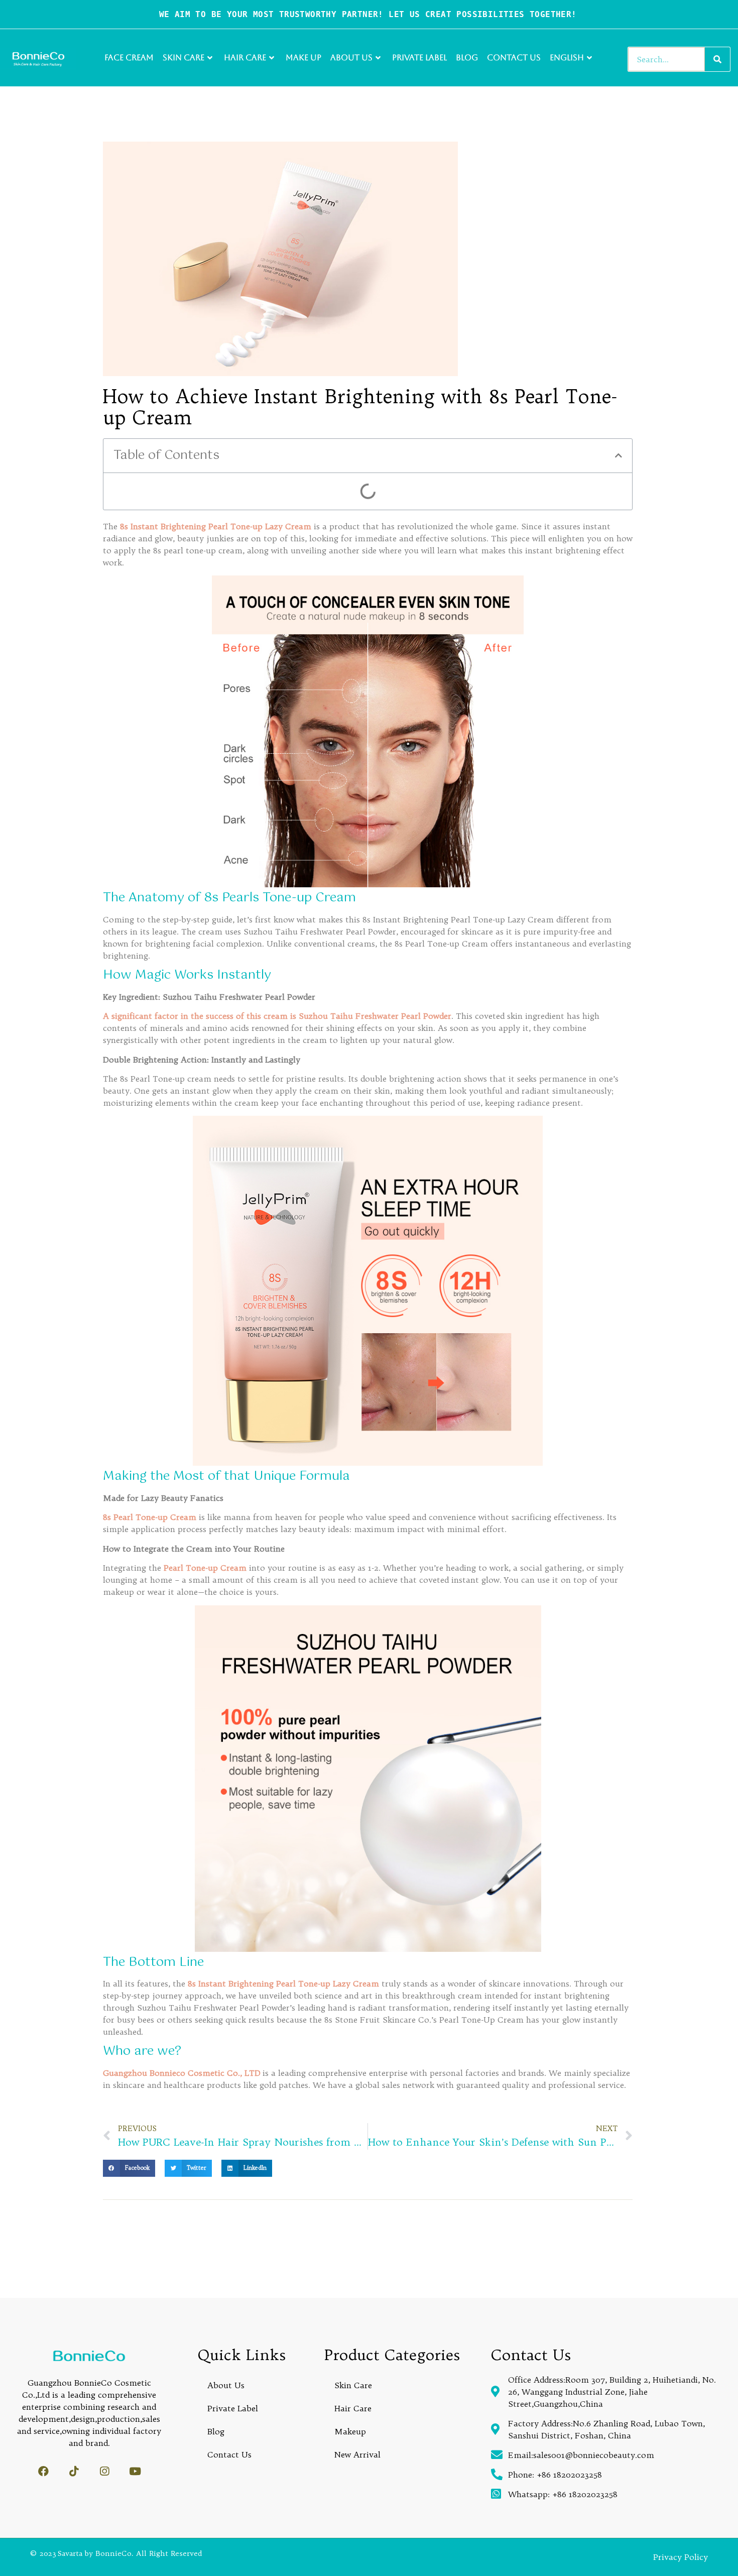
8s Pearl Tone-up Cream (151, 1517)
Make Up (303, 57)
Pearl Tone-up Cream (205, 1568)
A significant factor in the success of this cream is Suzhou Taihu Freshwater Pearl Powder (277, 1016)
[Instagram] (105, 2471)
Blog (467, 57)
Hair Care (245, 57)
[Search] (717, 59)
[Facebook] (43, 2471)
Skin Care (183, 57)
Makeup (350, 2431)
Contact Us (514, 57)
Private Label (419, 57)
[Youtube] (135, 2471)
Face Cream (129, 57)
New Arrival (357, 2454)
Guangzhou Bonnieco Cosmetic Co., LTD (183, 2073)
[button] (619, 455)
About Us (351, 57)
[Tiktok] (74, 2471)
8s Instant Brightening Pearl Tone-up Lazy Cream (217, 526)
